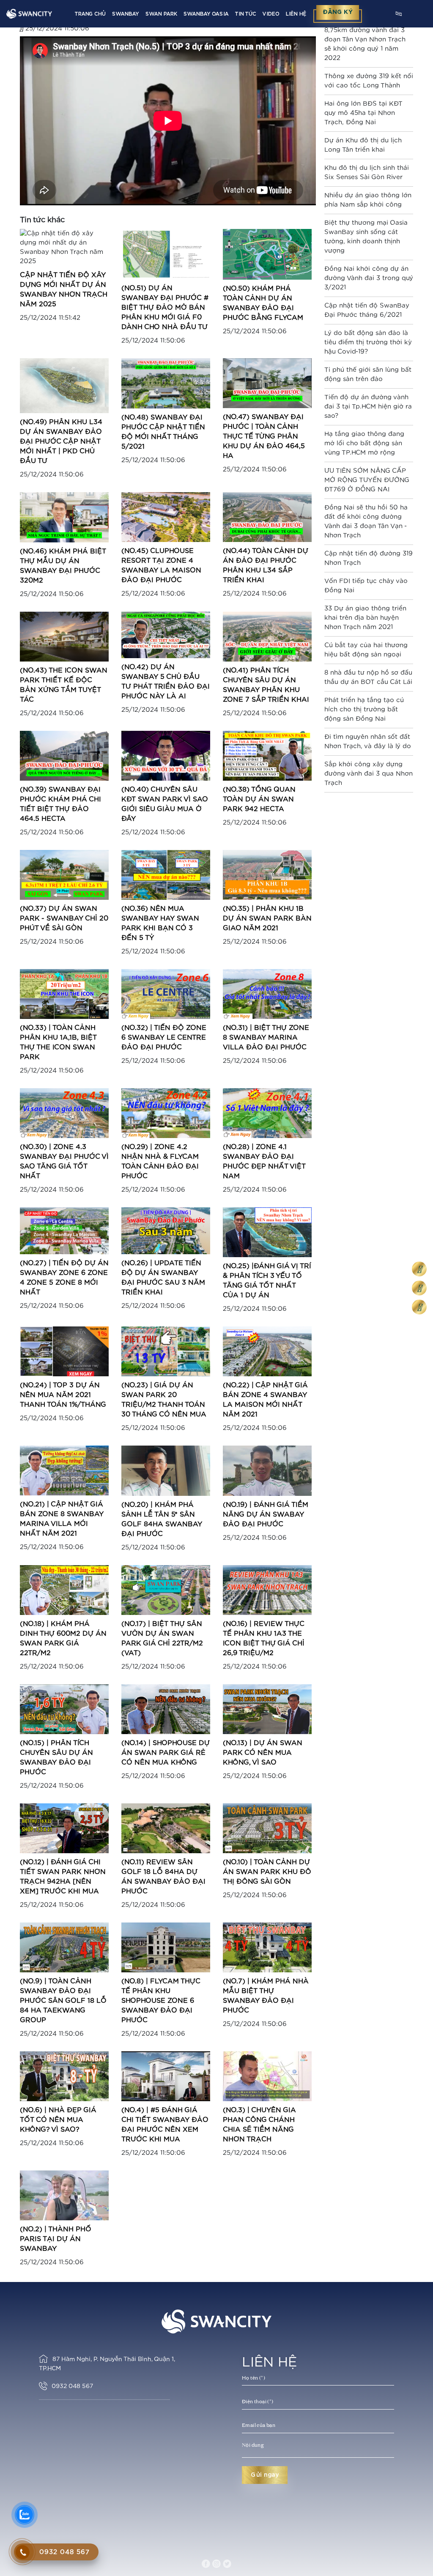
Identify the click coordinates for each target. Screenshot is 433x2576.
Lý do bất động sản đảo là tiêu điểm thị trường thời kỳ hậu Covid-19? (368, 342)
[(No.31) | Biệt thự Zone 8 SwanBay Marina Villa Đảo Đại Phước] (267, 994)
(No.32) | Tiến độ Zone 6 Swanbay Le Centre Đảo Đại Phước (164, 1037)
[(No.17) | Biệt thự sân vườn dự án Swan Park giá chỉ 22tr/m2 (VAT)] (166, 1589)
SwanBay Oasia (206, 14)
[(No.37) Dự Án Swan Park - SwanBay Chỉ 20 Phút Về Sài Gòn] (64, 875)
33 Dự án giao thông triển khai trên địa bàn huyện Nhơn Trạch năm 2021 (365, 618)
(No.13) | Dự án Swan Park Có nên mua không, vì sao (263, 1753)
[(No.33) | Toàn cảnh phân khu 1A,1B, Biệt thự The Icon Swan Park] (64, 994)
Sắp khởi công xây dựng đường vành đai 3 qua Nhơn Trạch (369, 774)
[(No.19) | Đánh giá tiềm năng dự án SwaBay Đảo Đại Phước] (267, 1470)
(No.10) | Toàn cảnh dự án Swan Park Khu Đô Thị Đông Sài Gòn (267, 1872)
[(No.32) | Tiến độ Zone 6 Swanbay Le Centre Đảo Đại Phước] (166, 994)
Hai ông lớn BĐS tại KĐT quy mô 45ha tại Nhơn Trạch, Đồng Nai (363, 113)
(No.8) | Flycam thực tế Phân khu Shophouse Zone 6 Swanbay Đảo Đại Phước (161, 2001)
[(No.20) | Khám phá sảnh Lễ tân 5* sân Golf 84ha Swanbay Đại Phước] (166, 1470)
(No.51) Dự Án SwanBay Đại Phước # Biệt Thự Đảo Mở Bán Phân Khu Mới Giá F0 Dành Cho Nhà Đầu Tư (165, 308)
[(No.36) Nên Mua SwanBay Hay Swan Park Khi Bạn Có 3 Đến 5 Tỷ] (166, 875)
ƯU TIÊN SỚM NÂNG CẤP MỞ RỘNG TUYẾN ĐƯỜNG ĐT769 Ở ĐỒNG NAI (367, 480)
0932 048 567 (72, 2386)
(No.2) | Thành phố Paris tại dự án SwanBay (56, 2239)
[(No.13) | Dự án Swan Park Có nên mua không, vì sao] (267, 1709)
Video (271, 14)
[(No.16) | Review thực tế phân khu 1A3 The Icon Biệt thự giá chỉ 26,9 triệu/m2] (267, 1589)
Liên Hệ (296, 14)
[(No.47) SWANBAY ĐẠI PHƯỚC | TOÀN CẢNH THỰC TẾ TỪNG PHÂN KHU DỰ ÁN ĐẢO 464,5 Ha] (267, 383)
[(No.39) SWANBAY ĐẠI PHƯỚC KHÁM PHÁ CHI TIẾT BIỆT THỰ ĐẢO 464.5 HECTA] (64, 756)
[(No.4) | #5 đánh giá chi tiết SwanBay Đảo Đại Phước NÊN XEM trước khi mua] (166, 2076)
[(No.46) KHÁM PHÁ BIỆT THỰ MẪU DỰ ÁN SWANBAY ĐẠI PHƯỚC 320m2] (64, 517)
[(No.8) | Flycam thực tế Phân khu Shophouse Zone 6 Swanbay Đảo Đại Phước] (166, 1947)
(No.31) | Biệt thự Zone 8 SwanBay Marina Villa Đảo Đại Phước (266, 1037)
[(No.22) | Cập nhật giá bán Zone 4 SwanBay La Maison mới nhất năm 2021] (267, 1351)
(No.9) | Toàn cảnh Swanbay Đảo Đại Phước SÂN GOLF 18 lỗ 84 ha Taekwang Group (63, 2001)
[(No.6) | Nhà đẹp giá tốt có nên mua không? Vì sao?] (64, 2076)
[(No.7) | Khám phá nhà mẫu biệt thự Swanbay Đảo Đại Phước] (267, 1947)
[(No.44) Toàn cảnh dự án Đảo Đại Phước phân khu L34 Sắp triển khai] (267, 517)
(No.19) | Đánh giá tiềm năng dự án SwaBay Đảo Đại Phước (266, 1514)
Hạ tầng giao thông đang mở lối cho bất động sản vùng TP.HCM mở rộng (364, 443)
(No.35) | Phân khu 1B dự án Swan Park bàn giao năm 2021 (267, 918)
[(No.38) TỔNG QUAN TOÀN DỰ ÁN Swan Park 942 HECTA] (267, 756)
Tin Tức (245, 14)
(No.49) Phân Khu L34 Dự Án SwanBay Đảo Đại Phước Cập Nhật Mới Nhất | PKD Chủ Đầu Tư (61, 441)
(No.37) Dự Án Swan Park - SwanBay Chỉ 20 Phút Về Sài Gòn (64, 918)
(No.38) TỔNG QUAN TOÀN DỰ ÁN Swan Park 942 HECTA (259, 799)
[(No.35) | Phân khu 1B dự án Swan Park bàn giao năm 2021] (267, 875)
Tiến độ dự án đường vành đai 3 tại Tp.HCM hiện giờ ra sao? (368, 407)
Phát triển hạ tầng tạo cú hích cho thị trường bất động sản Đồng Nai (364, 709)
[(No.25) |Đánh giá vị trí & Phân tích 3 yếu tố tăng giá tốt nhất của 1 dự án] (267, 1232)
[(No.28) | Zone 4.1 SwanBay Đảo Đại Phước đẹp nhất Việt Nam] (267, 1113)
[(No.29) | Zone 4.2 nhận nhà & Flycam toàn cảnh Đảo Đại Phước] (166, 1113)
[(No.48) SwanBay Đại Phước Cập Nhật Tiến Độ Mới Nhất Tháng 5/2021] (166, 383)
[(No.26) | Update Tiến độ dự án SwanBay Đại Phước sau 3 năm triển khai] (166, 1230)
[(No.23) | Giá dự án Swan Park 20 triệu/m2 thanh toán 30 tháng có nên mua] (166, 1351)
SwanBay (125, 14)
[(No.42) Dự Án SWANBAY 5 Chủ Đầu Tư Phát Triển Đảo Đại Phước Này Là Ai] (166, 635)
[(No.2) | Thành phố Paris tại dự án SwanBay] (64, 2195)
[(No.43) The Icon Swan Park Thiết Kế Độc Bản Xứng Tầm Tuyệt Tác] (64, 636)
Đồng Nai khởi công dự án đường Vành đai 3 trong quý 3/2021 (369, 278)
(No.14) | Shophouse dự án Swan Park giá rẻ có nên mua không (166, 1753)
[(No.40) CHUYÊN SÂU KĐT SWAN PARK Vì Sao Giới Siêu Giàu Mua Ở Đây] (166, 756)
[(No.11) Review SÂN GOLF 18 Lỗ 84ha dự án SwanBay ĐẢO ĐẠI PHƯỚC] (166, 1828)
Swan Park (161, 14)
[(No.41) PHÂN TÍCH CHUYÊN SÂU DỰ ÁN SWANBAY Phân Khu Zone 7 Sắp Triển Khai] (267, 636)
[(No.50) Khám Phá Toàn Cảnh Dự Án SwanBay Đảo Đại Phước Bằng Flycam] (267, 254)
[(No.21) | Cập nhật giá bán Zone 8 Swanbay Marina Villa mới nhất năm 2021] (64, 1470)
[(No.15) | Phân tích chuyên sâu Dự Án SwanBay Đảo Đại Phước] (64, 1709)
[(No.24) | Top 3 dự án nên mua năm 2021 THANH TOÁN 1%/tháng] (64, 1351)
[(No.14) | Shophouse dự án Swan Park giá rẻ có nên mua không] (166, 1709)
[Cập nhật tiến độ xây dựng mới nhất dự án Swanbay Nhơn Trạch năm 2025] (64, 247)
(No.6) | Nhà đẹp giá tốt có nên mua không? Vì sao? (58, 2120)
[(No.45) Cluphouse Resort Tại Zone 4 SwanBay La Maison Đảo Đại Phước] (166, 516)
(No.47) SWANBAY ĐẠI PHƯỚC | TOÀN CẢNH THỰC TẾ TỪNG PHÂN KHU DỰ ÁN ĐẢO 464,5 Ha (264, 436)
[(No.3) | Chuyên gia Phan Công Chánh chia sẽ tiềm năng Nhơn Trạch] (267, 2076)
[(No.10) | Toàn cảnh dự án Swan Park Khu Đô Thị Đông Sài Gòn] (267, 1828)
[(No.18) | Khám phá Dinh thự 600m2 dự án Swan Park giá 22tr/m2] (64, 1589)
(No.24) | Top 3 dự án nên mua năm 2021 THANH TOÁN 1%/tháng (63, 1395)
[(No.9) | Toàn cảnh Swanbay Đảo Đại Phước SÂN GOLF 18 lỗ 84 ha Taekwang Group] (64, 1947)
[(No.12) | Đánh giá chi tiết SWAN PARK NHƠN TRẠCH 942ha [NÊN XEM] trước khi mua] (64, 1828)
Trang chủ (90, 14)
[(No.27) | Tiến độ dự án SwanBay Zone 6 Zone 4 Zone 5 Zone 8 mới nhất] (64, 1230)
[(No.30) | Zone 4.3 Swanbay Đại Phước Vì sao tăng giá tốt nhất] (64, 1113)
